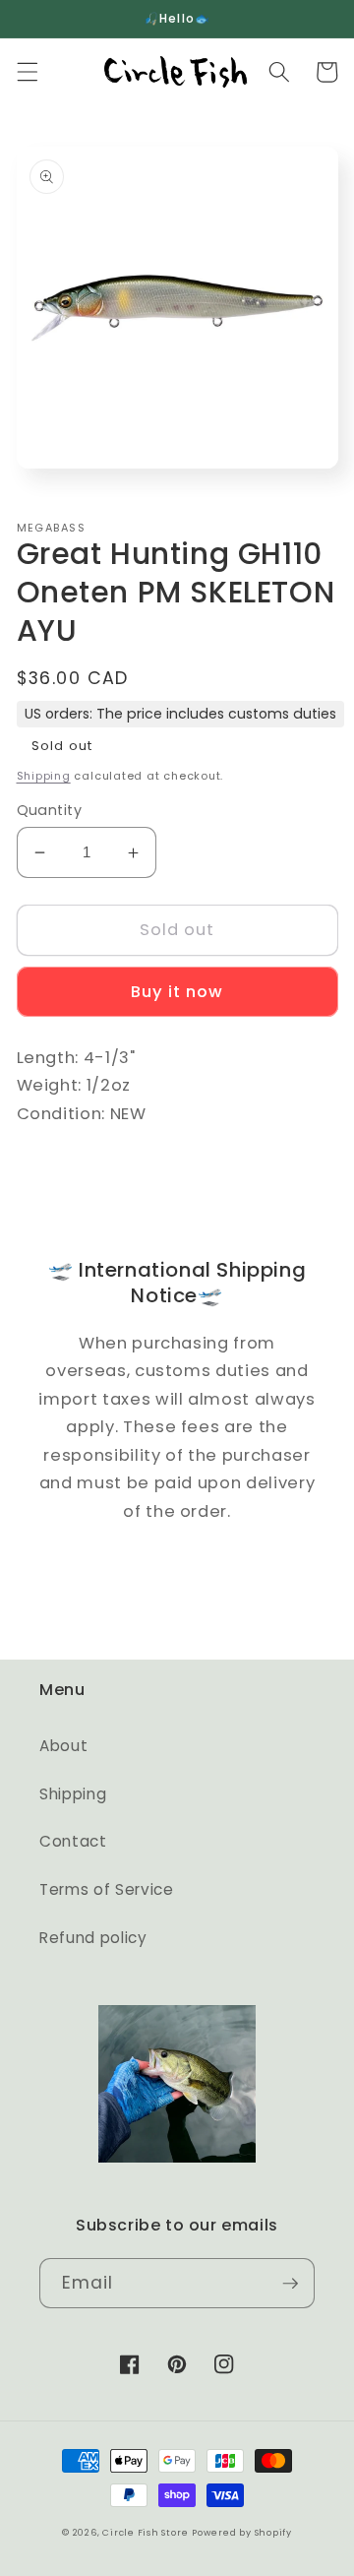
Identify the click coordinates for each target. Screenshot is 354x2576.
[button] (27, 72)
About (63, 1746)
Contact (73, 1841)
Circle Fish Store (145, 2532)
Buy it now (177, 992)
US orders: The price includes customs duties (180, 714)
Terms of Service (107, 1889)
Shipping (44, 776)
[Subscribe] (290, 2284)
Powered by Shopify (242, 2532)
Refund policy (93, 1938)
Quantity (50, 810)
